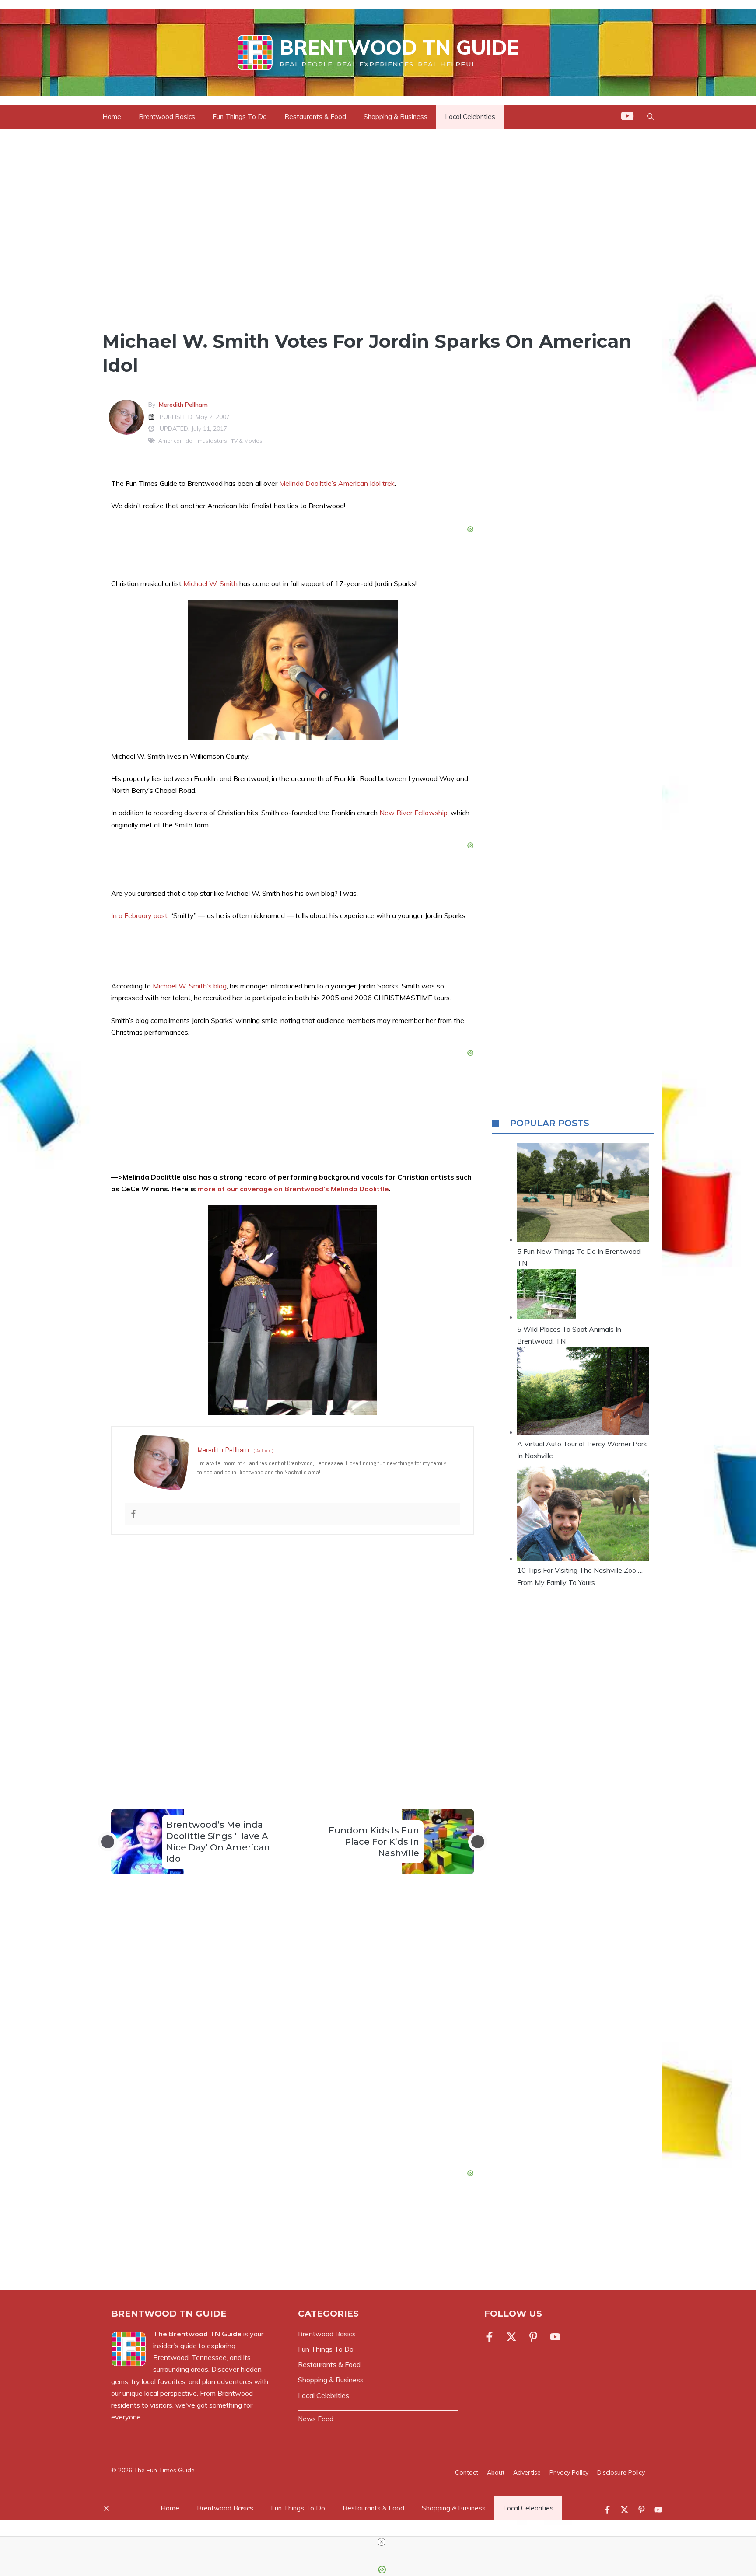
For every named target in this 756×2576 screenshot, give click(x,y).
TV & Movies (247, 441)
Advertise (527, 2472)
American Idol (176, 441)
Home (112, 117)
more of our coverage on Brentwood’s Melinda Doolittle (293, 1189)
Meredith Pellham (183, 405)
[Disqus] (293, 2038)
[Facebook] (133, 1514)
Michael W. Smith (210, 583)
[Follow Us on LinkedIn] (533, 2337)
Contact (467, 2472)
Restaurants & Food (315, 117)
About (496, 2472)
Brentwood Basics (167, 117)
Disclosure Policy (621, 2472)
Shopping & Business (395, 117)
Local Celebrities (470, 117)
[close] (381, 2542)
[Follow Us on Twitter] (511, 2337)
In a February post (139, 915)
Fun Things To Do (240, 117)
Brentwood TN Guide (399, 47)
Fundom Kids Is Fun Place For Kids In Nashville (374, 1842)
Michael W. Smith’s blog (190, 986)
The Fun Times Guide (164, 2470)
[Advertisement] (293, 1654)
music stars (212, 441)
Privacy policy (569, 2472)
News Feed (316, 2419)
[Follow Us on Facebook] (491, 2337)
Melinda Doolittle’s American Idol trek (337, 483)
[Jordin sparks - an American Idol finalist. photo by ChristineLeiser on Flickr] (293, 670)
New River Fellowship (413, 813)
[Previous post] (108, 1842)
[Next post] (478, 1842)
